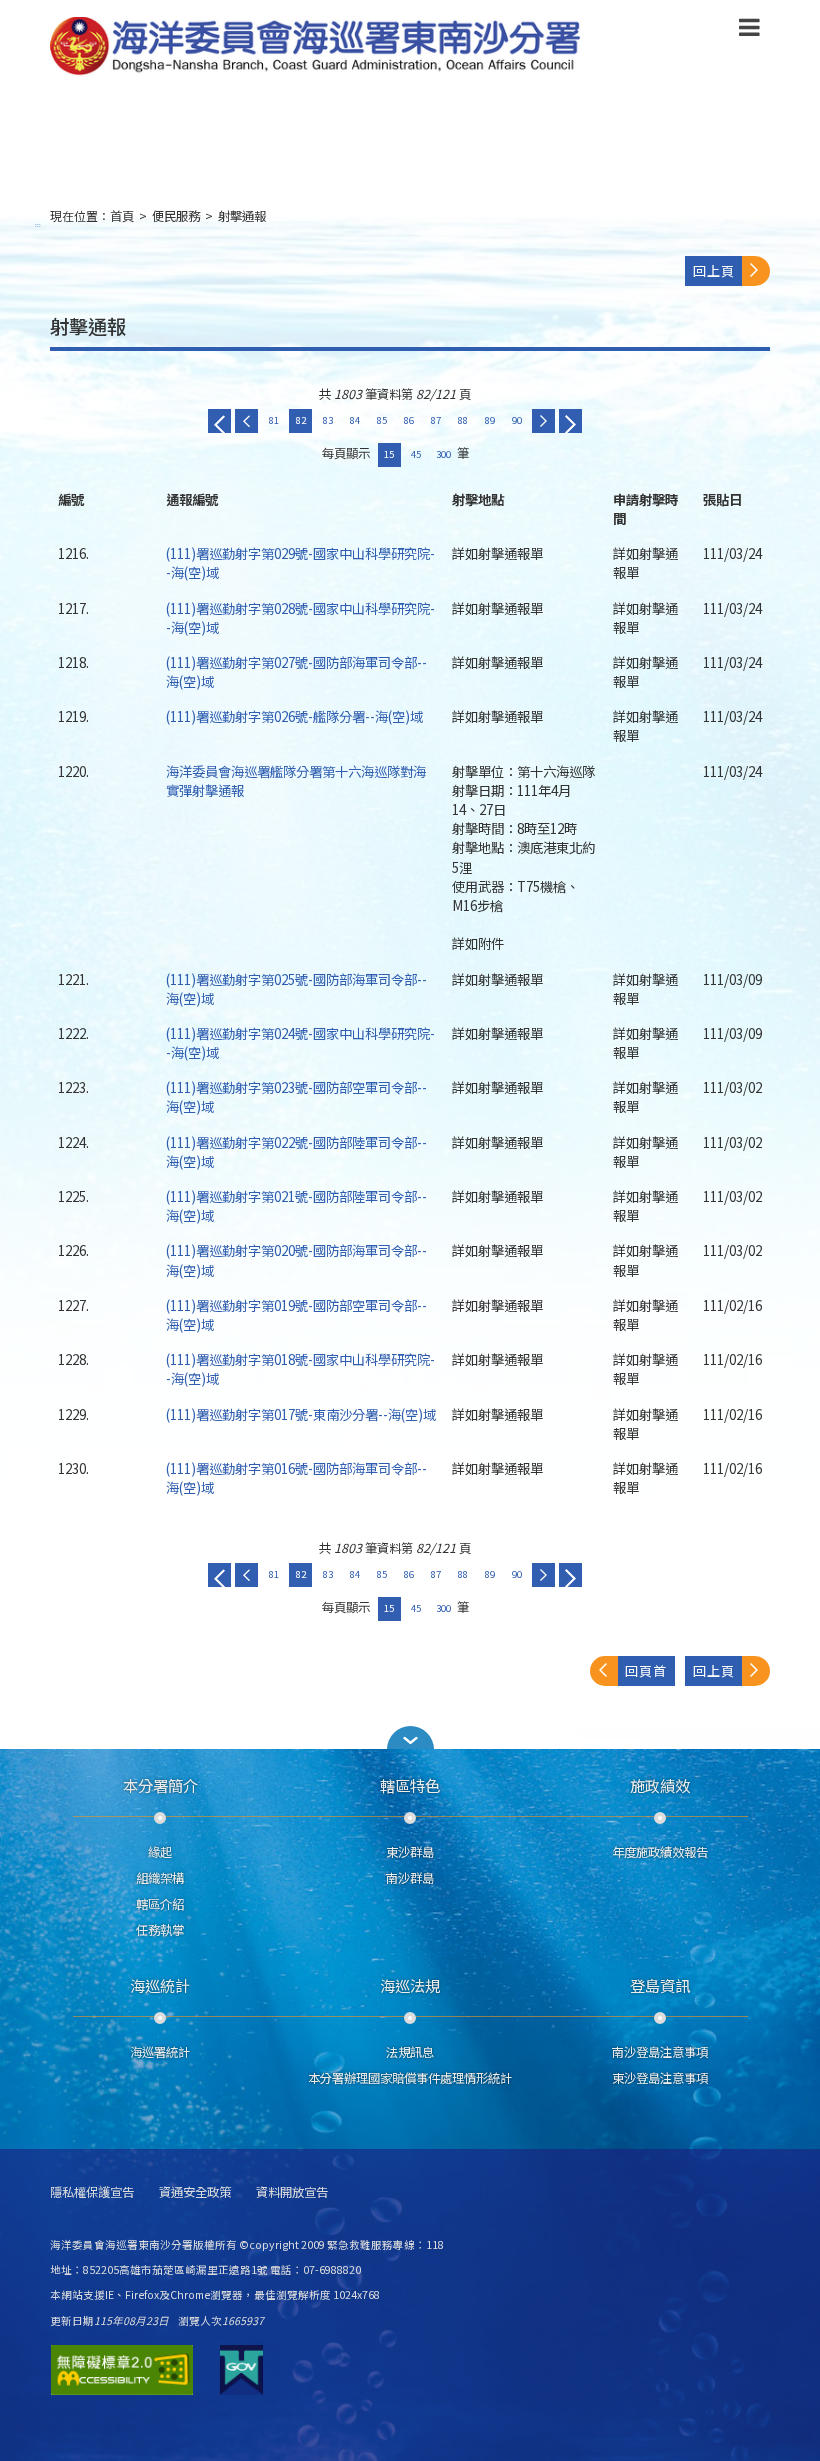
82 (301, 420)
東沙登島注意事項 (660, 2078)
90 (517, 420)
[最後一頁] (570, 421)
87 (436, 420)
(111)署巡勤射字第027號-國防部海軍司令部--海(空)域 (296, 671)
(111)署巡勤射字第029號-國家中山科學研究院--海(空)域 (300, 562)
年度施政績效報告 (660, 1852)
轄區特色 (410, 1785)
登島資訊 (660, 1985)
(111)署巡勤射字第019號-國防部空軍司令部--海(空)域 (296, 1314)
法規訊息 (410, 2052)
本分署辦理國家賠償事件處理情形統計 (410, 2078)
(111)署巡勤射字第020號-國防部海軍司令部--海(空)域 (296, 1259)
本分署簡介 (160, 1785)
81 (274, 420)
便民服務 (176, 216)
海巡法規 (410, 1985)
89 (490, 420)
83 (328, 420)
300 (443, 454)
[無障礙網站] (122, 2370)
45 (416, 454)
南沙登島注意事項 (660, 2052)
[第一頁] (219, 421)
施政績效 (660, 1785)
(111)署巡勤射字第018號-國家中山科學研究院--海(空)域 (300, 1368)
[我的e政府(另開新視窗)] (241, 2370)
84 (355, 420)
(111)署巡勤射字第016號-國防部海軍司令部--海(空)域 (296, 1477)
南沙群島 (410, 1878)
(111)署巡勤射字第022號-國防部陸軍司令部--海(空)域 (296, 1151)
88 (463, 420)
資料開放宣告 (292, 2192)
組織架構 (160, 1878)
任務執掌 (160, 1930)
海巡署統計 (160, 2052)
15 (389, 454)
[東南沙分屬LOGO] (315, 47)
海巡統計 (160, 1985)
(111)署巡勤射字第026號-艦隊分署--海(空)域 (294, 716)
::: (38, 224)
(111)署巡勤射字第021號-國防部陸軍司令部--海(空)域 (296, 1205)
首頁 (122, 216)
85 (382, 420)
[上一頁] (246, 421)
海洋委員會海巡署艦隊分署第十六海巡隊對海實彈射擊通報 (296, 780)
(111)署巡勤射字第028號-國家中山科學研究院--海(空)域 (300, 617)
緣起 (160, 1852)
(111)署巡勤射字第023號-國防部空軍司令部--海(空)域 (296, 1096)
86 (409, 420)
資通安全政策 (195, 2192)
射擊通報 (242, 216)
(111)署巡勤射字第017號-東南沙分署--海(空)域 (301, 1414)
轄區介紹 (160, 1904)
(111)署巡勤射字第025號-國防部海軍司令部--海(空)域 (296, 988)
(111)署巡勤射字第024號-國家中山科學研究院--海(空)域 (300, 1042)
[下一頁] (543, 421)
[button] (749, 31)
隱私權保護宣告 (92, 2192)
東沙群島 (410, 1852)
